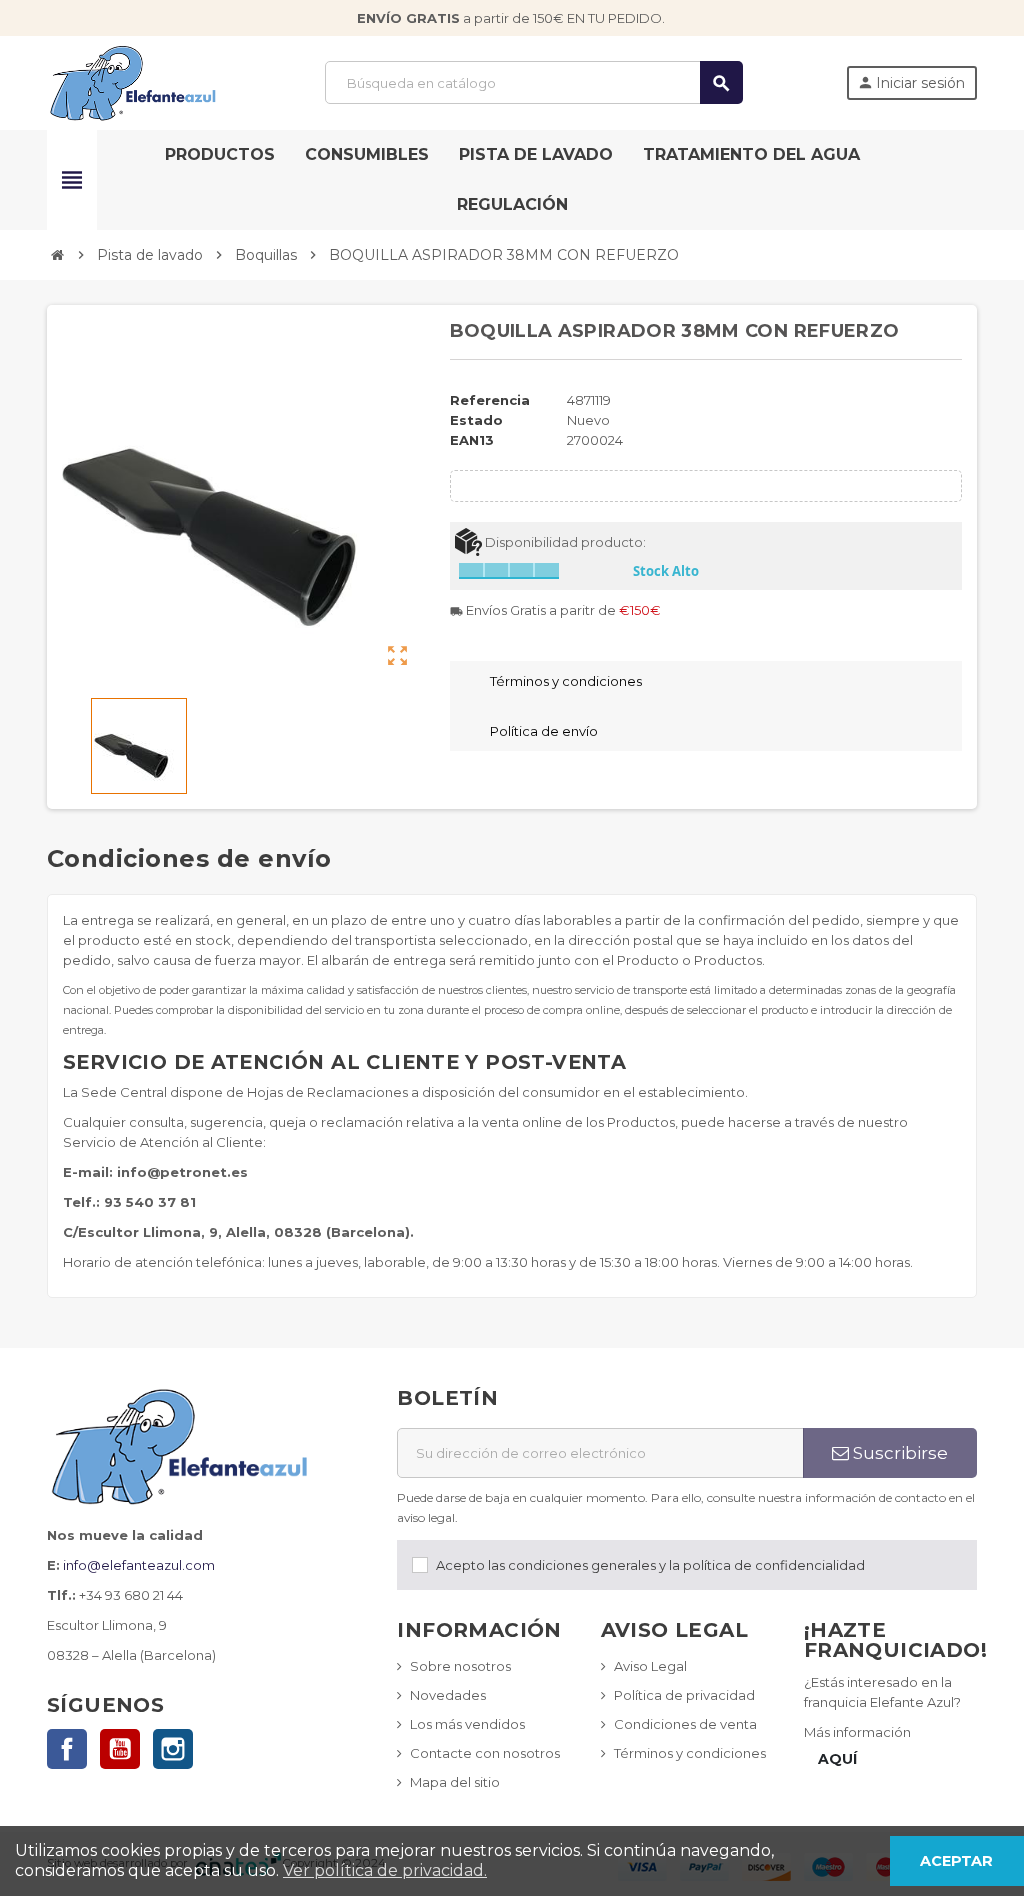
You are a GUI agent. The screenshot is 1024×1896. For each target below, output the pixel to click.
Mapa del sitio (455, 1782)
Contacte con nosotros (485, 1753)
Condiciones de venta (685, 1724)
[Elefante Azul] (134, 81)
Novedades (448, 1695)
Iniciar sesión (911, 83)
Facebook (67, 1749)
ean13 (472, 440)
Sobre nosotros (460, 1666)
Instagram (173, 1749)
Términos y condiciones (690, 1753)
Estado (476, 420)
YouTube (120, 1749)
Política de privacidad (684, 1695)
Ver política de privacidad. (385, 1870)
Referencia (490, 400)
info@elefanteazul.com (139, 1565)
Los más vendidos (467, 1724)
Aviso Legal (650, 1666)
